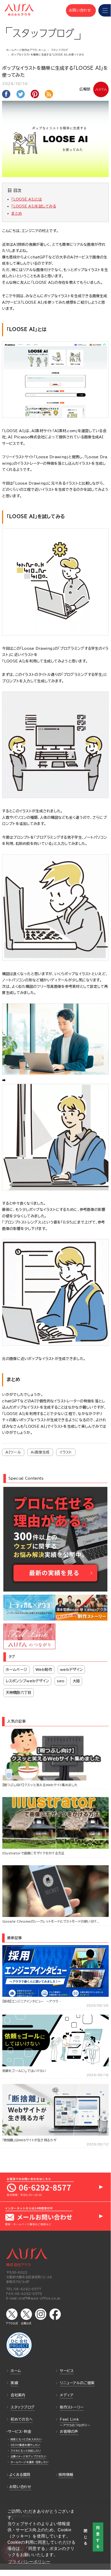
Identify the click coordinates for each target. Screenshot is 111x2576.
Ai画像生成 (40, 1452)
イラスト (66, 1452)
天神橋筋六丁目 (19, 1692)
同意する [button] (98, 2537)
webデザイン (71, 1669)
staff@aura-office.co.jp (39, 2298)
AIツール (13, 1452)
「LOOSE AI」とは (27, 199)
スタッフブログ (60, 50)
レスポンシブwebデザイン (27, 1681)
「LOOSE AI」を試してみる (34, 206)
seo (61, 1681)
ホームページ (17, 1669)
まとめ (17, 213)
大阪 (76, 1681)
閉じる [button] (86, 2537)
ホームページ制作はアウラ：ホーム (26, 50)
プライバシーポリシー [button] (29, 2562)
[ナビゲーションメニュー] (105, 10)
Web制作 (44, 1669)
